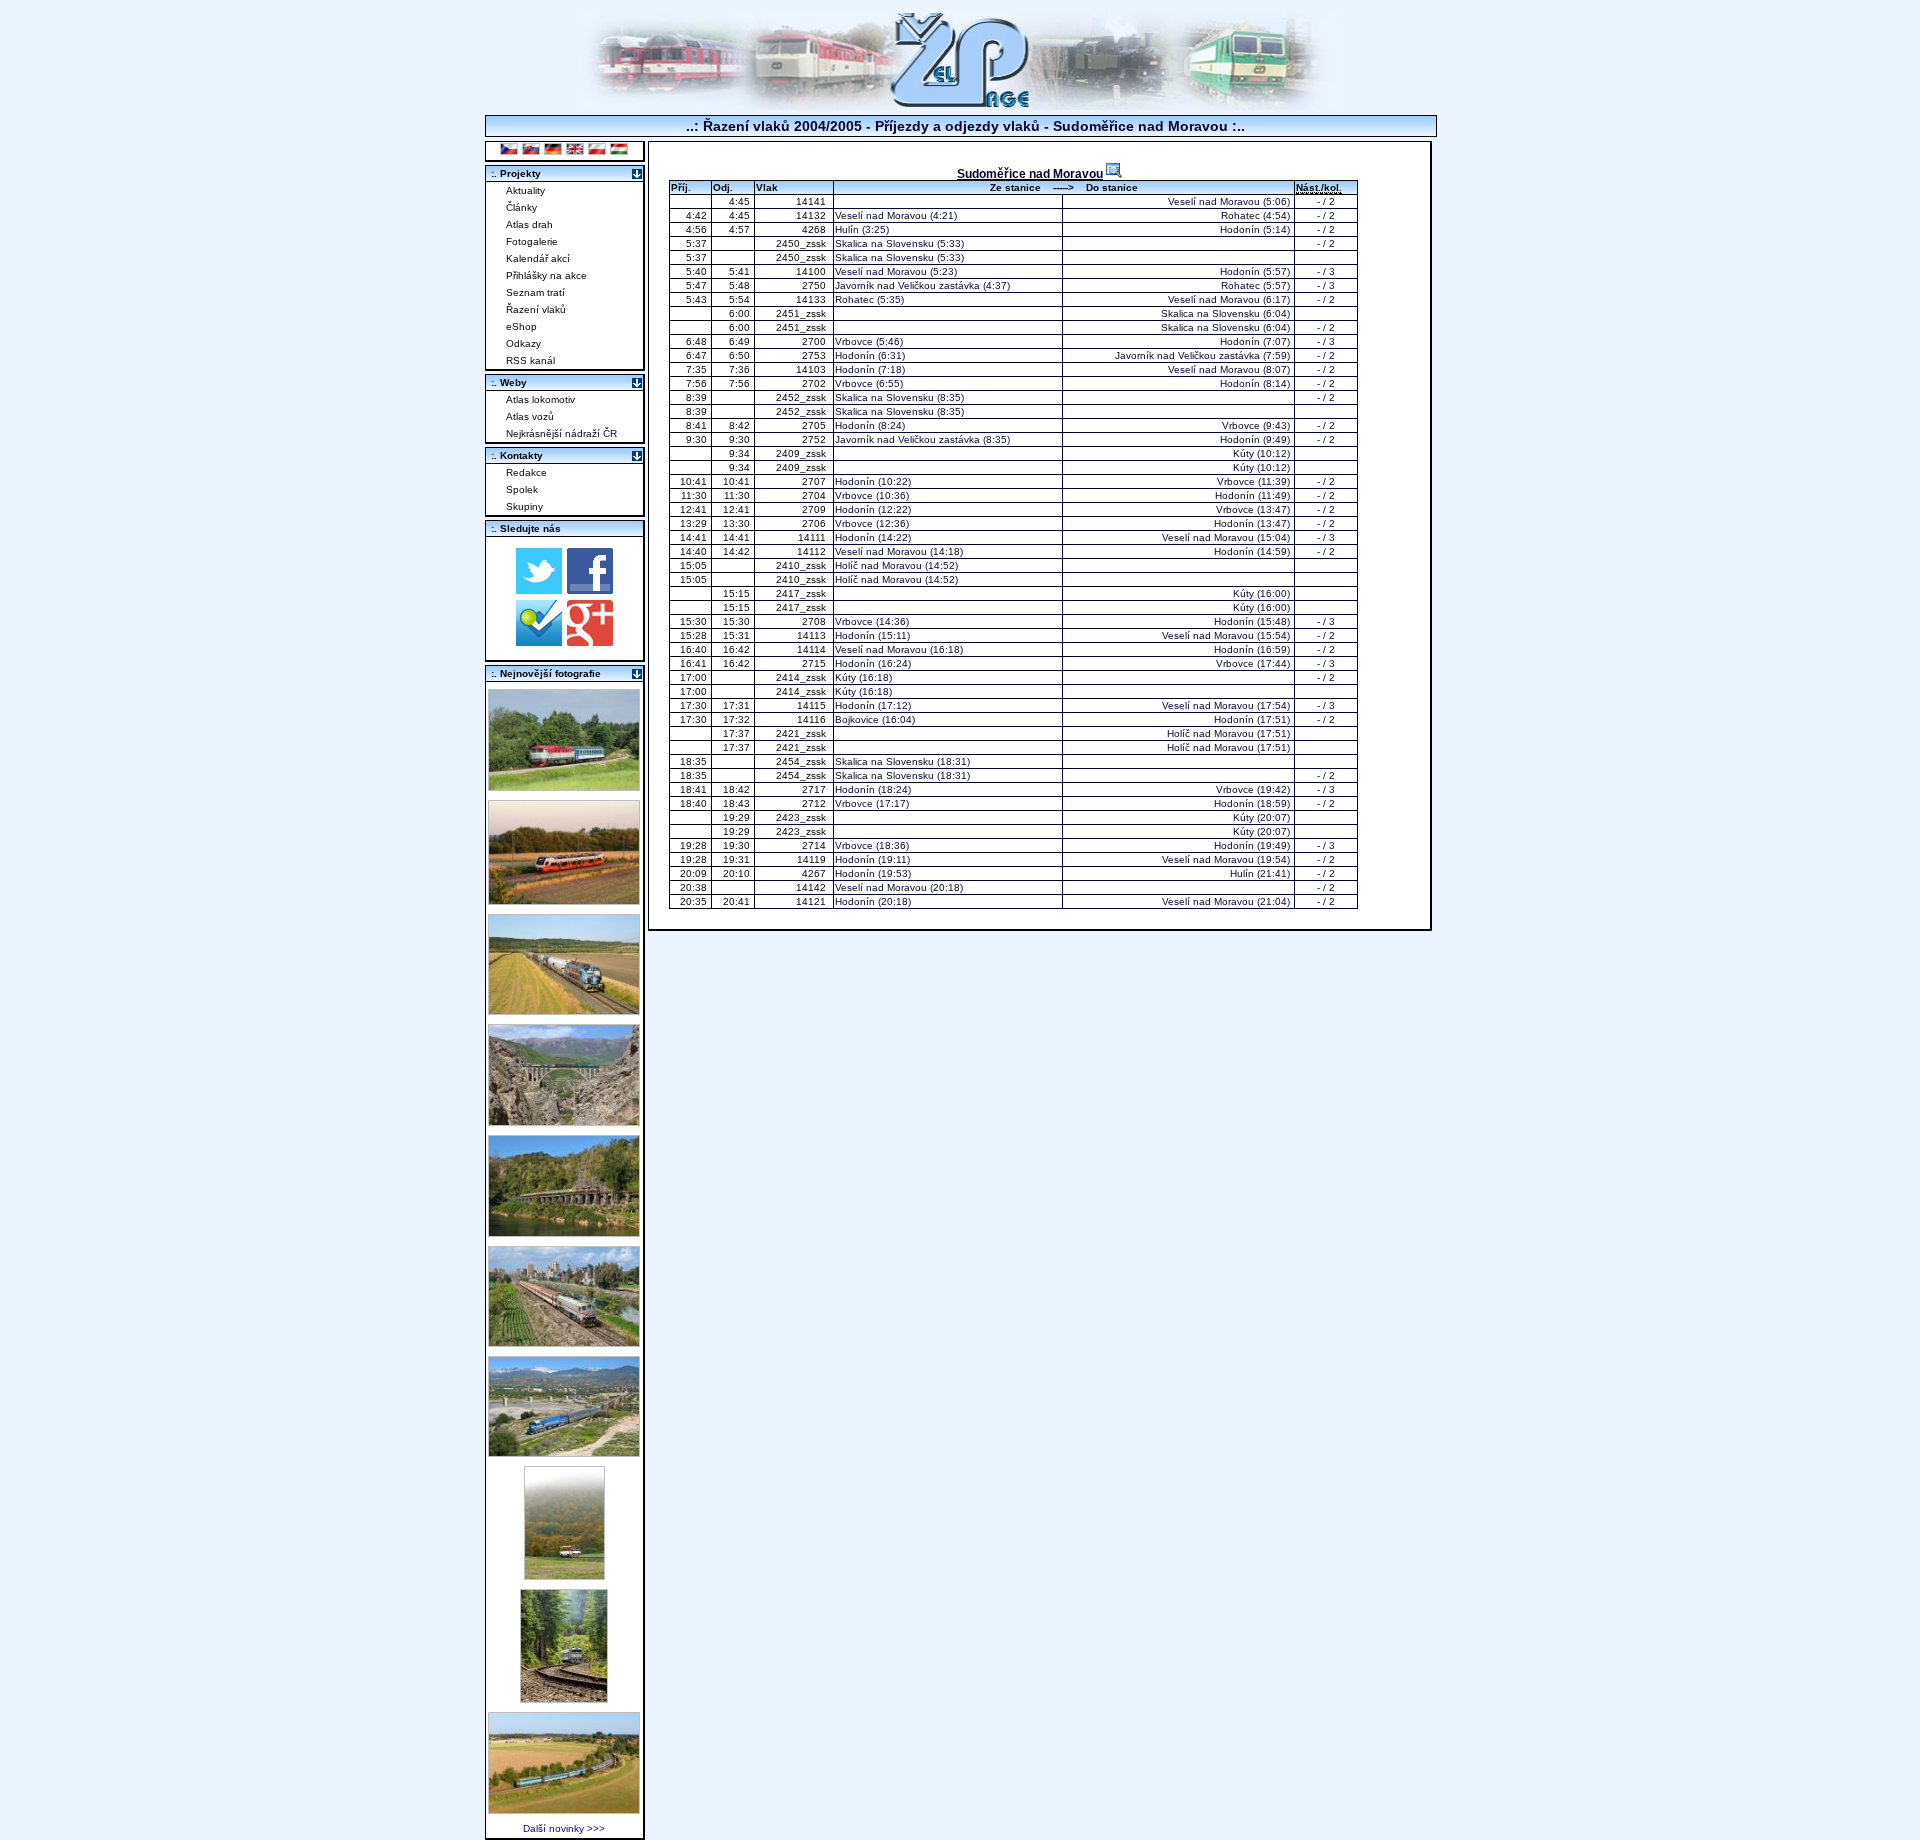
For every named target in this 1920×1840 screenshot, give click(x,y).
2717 (815, 789)
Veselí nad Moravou (1214, 201)
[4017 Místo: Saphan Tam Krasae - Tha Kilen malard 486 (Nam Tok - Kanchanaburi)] (564, 1231)
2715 (815, 663)
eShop (521, 326)
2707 (815, 481)
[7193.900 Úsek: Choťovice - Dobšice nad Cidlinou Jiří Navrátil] (564, 1009)
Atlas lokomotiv (540, 399)
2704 (815, 495)
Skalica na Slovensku (884, 243)
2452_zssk (802, 397)
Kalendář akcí (538, 258)
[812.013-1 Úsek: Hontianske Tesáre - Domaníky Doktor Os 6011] (564, 1574)
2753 (815, 355)
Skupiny (524, 506)
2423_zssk (802, 817)
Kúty (1243, 453)
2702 (815, 383)
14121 (812, 901)
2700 (815, 341)
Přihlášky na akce (546, 275)
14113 (813, 635)
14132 (812, 215)
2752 (815, 439)
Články (521, 207)
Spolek (522, 489)
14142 (812, 887)
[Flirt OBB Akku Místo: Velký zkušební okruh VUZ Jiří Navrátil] (564, 899)
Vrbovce (854, 341)
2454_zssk (802, 761)
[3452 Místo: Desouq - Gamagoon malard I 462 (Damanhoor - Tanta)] (564, 1341)
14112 (813, 551)
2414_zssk (802, 677)
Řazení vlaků (536, 309)
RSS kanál (530, 360)
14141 (812, 201)
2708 (815, 621)
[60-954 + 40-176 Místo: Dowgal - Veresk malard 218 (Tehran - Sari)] (564, 1120)
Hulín (847, 229)
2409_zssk (802, 453)
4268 (815, 229)
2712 (815, 803)
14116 (813, 719)
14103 (812, 369)
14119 (813, 859)
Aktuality (525, 190)
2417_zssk (802, 593)
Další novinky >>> (564, 1828)
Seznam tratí (535, 292)
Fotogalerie (532, 241)
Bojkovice (857, 719)
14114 (813, 649)
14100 (812, 271)
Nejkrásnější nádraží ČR (561, 433)
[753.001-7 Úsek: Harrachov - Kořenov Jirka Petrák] (564, 1697)
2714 (815, 845)
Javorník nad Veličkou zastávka (907, 285)
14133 (812, 299)
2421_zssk (802, 733)
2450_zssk (802, 243)
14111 (813, 537)
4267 (815, 873)
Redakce (526, 472)
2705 (815, 425)
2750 (815, 285)
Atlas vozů (530, 416)
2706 (815, 523)
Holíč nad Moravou (878, 565)
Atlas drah (529, 224)
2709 (815, 509)
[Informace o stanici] (1114, 170)
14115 (813, 705)
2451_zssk (802, 313)
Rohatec (1240, 215)
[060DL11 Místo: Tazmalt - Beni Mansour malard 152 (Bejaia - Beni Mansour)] (564, 1451)
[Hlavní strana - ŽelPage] (960, 104)
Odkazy (523, 343)
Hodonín (1240, 229)
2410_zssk (802, 565)
